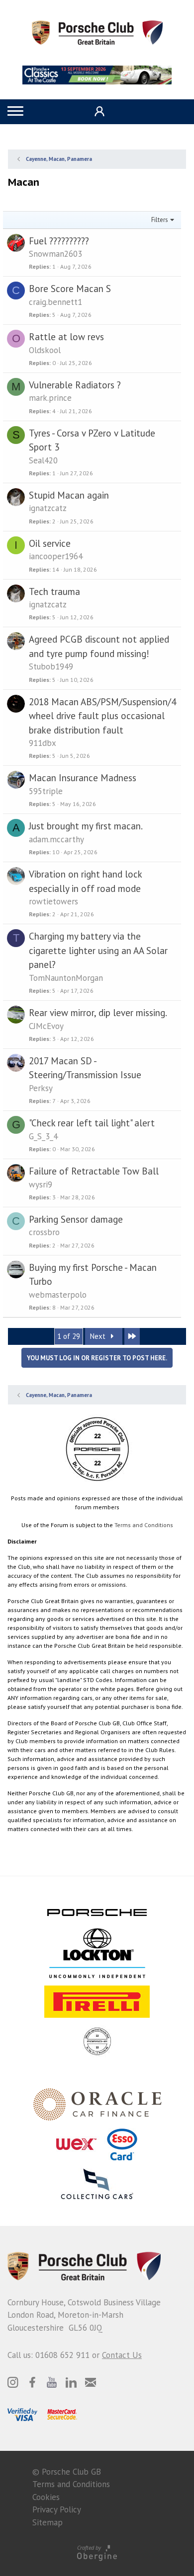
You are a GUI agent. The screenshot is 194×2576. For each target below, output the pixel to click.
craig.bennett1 (55, 302)
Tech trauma (54, 591)
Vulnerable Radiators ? (75, 385)
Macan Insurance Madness (83, 778)
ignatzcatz (48, 508)
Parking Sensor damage (76, 1219)
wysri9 (41, 1184)
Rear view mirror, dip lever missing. (98, 1013)
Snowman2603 (55, 254)
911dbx (43, 743)
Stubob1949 (51, 666)
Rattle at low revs (66, 337)
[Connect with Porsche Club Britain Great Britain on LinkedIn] (71, 2382)
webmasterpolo (58, 1295)
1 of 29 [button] (69, 1336)
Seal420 (43, 460)
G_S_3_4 (43, 1136)
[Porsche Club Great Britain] (97, 32)
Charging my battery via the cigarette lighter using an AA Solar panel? (98, 950)
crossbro (44, 1232)
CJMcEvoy (46, 1026)
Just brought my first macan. (86, 826)
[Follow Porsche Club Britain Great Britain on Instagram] (13, 2382)
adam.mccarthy (56, 839)
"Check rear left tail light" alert (92, 1123)
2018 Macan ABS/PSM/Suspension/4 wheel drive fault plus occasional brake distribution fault (102, 716)
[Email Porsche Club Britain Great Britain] (91, 2382)
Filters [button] (160, 220)
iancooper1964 (56, 556)
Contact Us (122, 2355)
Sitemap (48, 2522)
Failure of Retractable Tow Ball (94, 1171)
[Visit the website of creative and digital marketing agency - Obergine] (97, 2552)
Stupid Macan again (69, 495)
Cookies (46, 2497)
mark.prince (50, 398)
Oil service (50, 543)
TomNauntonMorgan (66, 978)
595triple (46, 791)
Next (99, 1336)
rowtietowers (53, 901)
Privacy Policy (57, 2509)
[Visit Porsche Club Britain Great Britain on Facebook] (32, 2382)
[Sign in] (98, 111)
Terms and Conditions (144, 1525)
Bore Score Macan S (70, 289)
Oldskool (45, 350)
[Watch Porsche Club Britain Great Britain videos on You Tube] (52, 2382)
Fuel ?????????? (59, 241)
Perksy (41, 1088)
